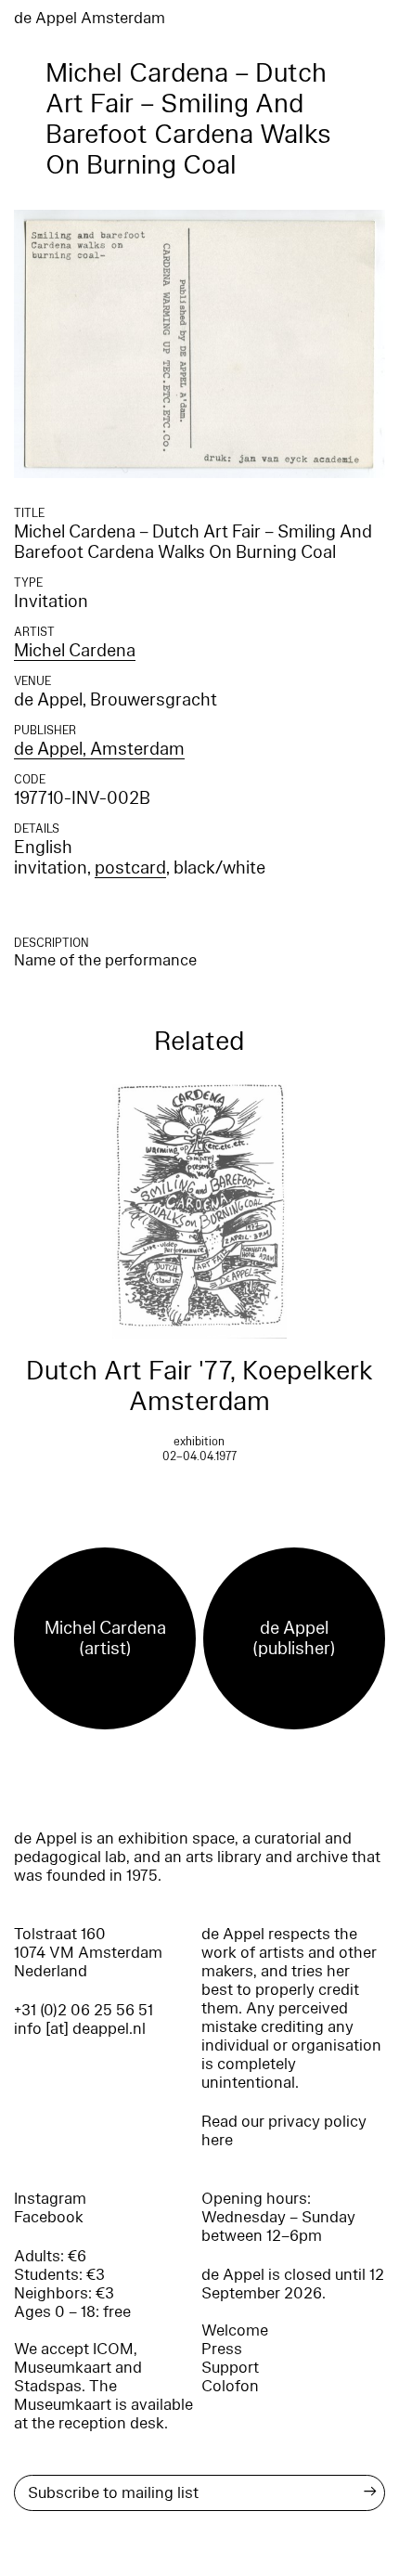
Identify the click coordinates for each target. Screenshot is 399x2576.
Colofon (230, 2386)
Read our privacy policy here (284, 2131)
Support (230, 2368)
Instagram (50, 2199)
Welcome (235, 2330)
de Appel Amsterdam (90, 18)
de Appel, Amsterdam (99, 749)
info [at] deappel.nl (80, 2029)
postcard (130, 868)
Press (222, 2349)
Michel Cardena (75, 651)
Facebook (49, 2217)
